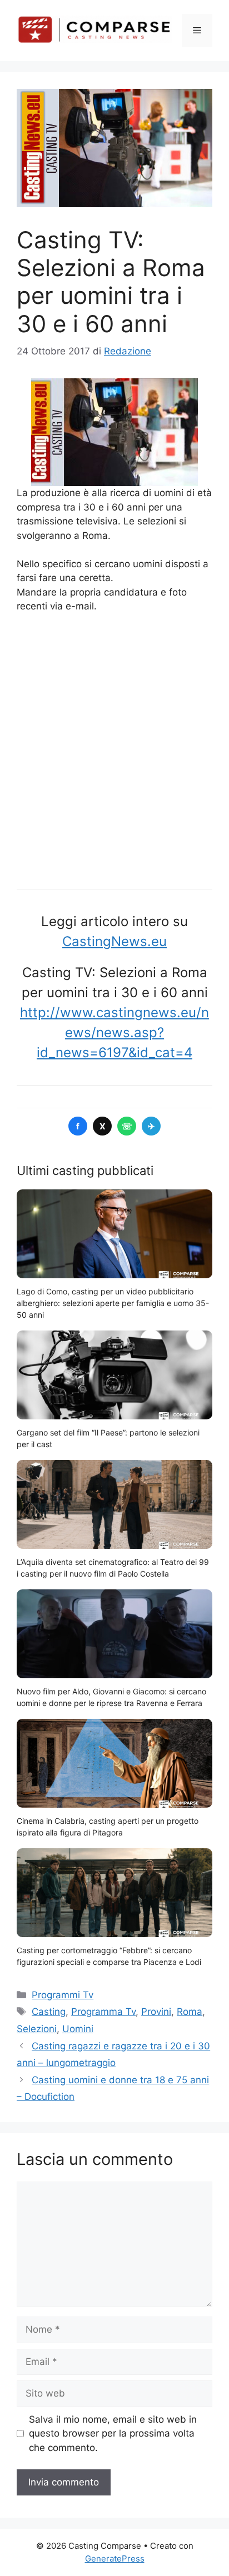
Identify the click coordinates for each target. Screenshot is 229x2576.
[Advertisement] (114, 747)
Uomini (78, 2029)
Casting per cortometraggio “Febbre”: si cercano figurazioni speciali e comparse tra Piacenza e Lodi (109, 1956)
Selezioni (37, 2029)
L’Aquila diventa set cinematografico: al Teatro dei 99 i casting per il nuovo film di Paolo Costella (113, 1568)
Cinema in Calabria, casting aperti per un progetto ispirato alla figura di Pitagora (108, 1827)
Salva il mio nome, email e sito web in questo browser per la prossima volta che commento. (113, 2434)
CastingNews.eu (114, 941)
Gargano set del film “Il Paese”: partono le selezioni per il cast (108, 1438)
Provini (156, 2012)
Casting (49, 2012)
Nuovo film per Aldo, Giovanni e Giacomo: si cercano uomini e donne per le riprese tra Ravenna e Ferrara (111, 1697)
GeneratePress (115, 2559)
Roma (190, 2012)
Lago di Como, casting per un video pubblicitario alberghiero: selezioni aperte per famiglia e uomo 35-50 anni (113, 1303)
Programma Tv (103, 2012)
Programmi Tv (63, 1995)
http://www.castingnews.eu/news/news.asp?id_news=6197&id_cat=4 (114, 1032)
